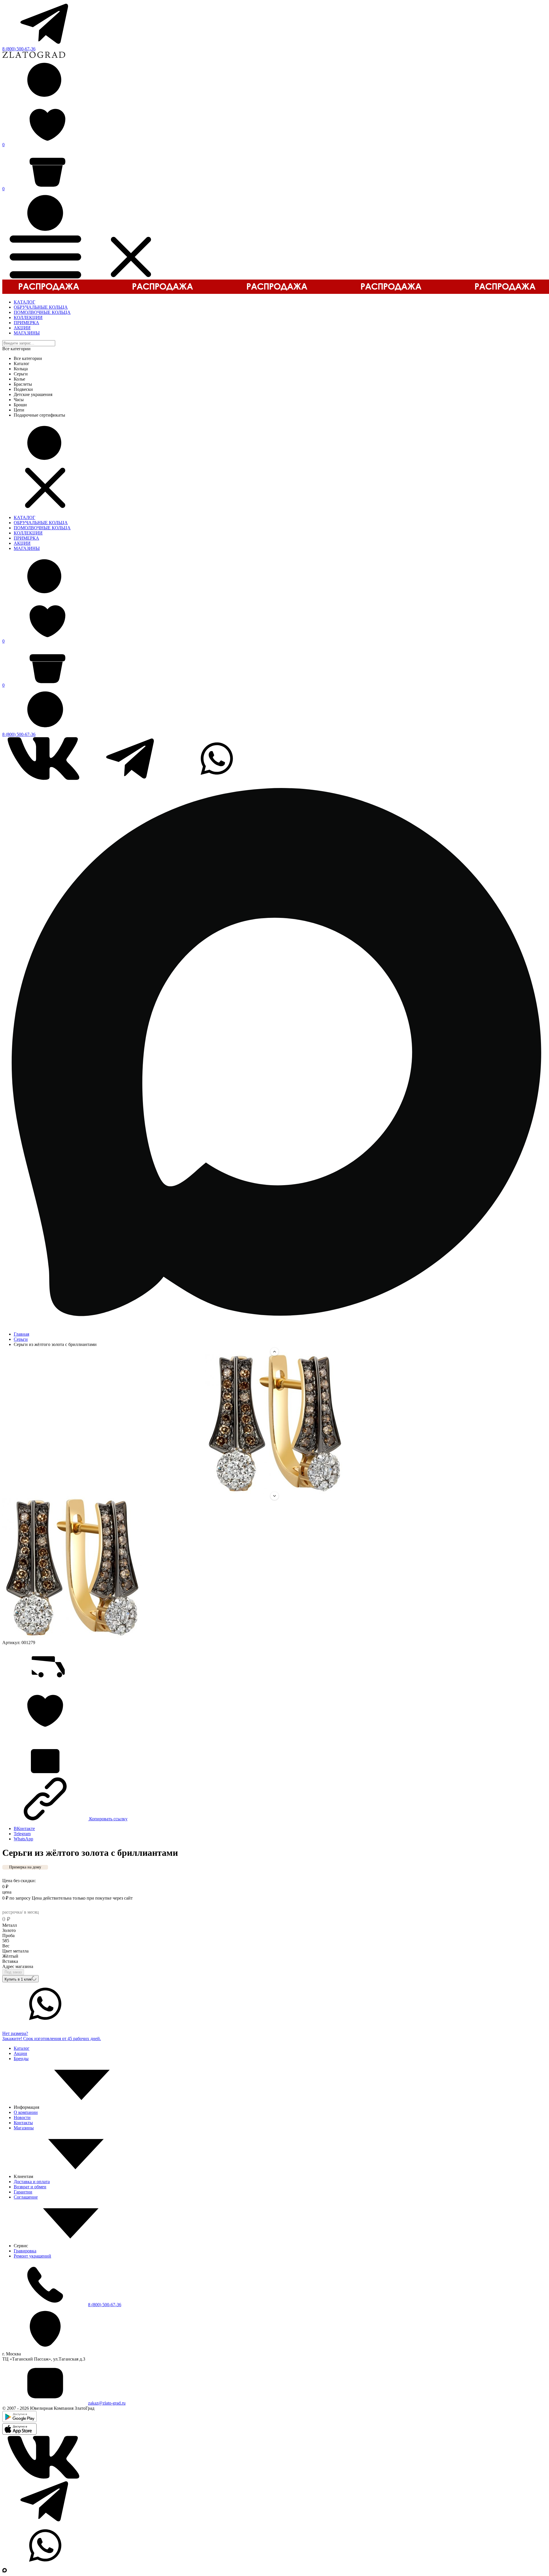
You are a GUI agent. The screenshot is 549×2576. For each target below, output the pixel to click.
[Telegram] (45, 44)
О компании (26, 2112)
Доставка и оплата (32, 2182)
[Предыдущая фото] (274, 1352)
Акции (20, 2053)
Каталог (22, 2048)
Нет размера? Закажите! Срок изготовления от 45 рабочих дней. (52, 2036)
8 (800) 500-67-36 (19, 49)
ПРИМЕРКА (26, 323)
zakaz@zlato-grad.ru (107, 2403)
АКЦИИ (22, 328)
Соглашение (26, 2197)
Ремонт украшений (32, 2256)
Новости (22, 2117)
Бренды (21, 2059)
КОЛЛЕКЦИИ (28, 317)
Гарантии (23, 2192)
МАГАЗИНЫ (27, 333)
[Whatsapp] (217, 778)
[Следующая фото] (274, 1496)
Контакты (23, 2123)
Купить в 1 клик (18, 1979)
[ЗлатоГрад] (34, 57)
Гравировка (25, 2251)
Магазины (24, 2128)
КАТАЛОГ (24, 302)
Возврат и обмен (30, 2187)
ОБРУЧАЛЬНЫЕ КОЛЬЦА (41, 307)
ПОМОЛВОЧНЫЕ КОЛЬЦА (42, 312)
